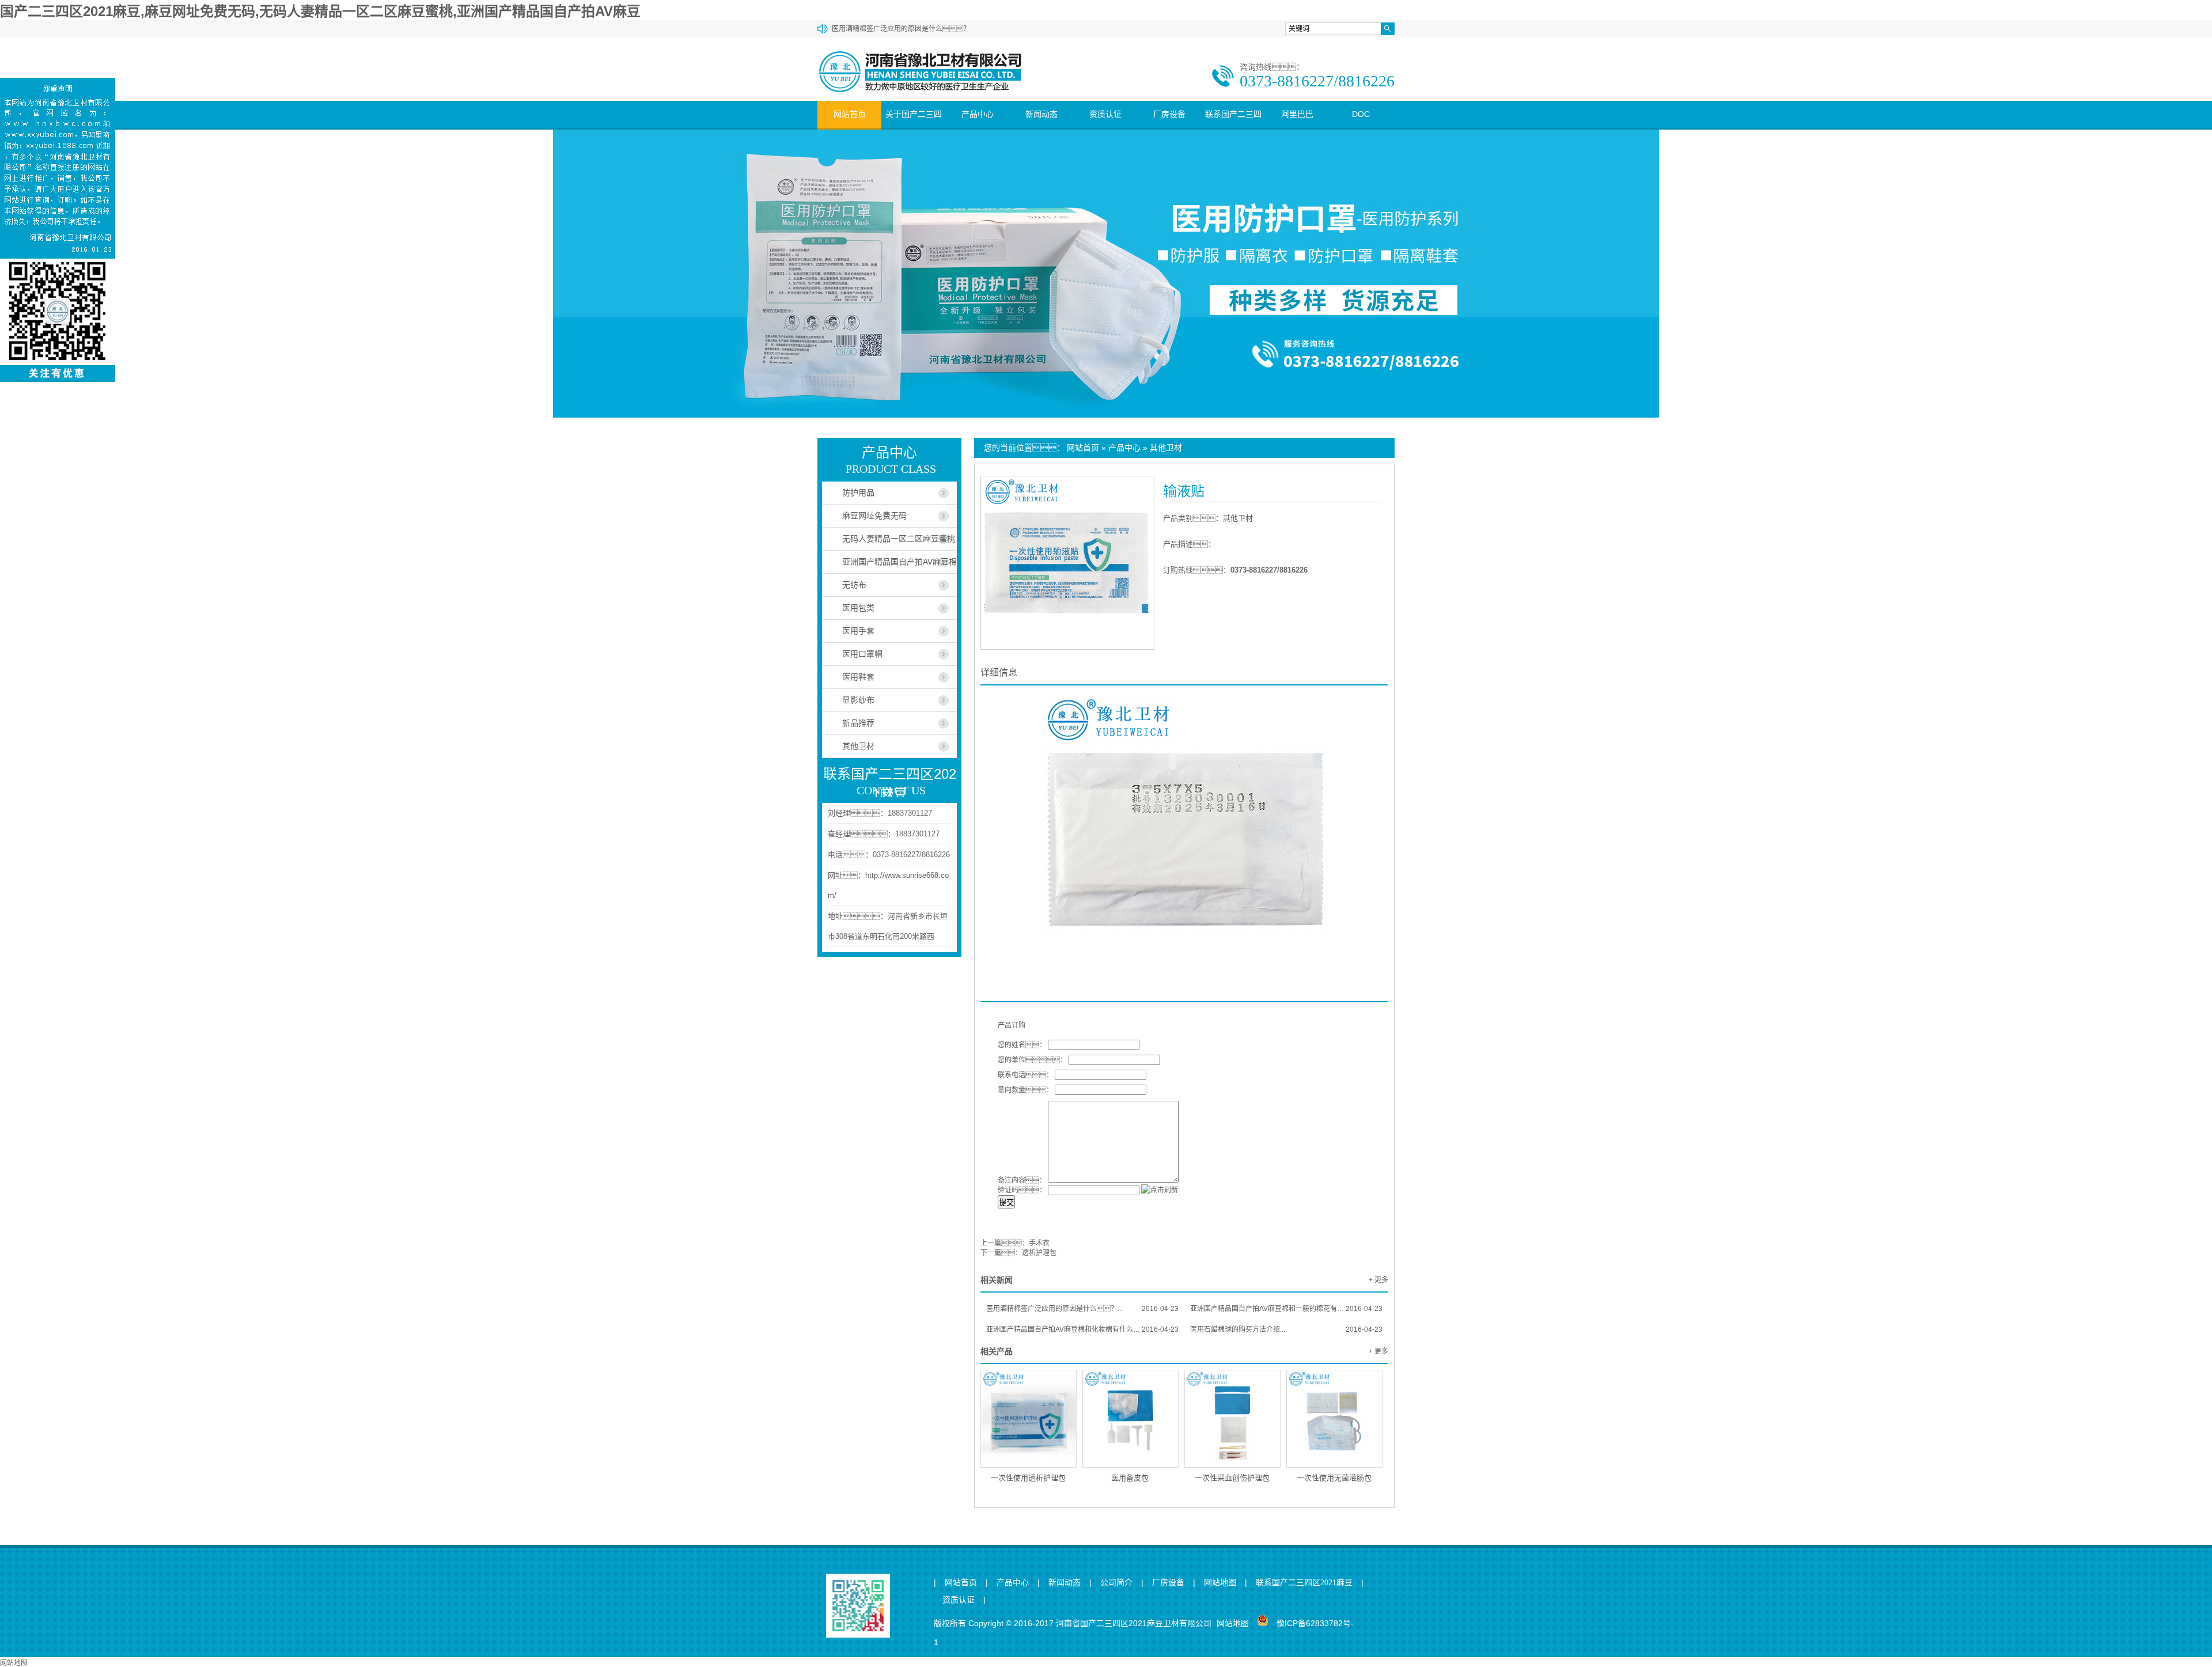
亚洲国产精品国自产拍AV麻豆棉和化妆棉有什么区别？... (1082, 1329)
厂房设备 (1169, 114)
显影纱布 (858, 700)
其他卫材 (1166, 448)
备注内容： (1022, 1180)
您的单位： (1032, 1060)
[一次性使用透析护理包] (1029, 1419)
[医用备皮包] (1130, 1419)
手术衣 (1039, 1243)
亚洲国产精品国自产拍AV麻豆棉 (899, 562)
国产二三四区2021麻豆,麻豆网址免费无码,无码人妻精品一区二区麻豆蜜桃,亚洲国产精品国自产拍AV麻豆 (320, 11)
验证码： (1022, 1190)
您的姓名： (1022, 1045)
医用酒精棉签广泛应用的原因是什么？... (1082, 1309)
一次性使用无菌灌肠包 (1334, 1478)
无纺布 (854, 585)
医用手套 (858, 631)
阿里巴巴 (1297, 114)
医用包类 (858, 608)
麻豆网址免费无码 (874, 516)
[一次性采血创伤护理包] (1232, 1419)
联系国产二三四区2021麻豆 (1233, 128)
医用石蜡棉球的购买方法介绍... (1286, 1329)
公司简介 (1116, 1583)
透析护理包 (1039, 1253)
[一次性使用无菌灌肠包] (1334, 1419)
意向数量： (1025, 1090)
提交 (1006, 1202)
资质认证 (1105, 114)
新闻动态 (1041, 114)
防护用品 (858, 492)
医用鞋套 (858, 677)
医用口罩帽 (862, 654)
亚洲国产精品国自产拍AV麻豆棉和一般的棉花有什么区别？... (1286, 1309)
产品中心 (978, 114)
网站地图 (1220, 1583)
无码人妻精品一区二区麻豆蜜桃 (899, 539)
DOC (1361, 114)
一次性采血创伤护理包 (1232, 1478)
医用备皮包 (1130, 1478)
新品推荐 (858, 723)
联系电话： (1025, 1075)
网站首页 (850, 114)
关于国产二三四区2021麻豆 (914, 128)
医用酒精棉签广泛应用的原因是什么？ (901, 29)
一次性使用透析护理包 (1028, 1478)
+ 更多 (1378, 1280)
